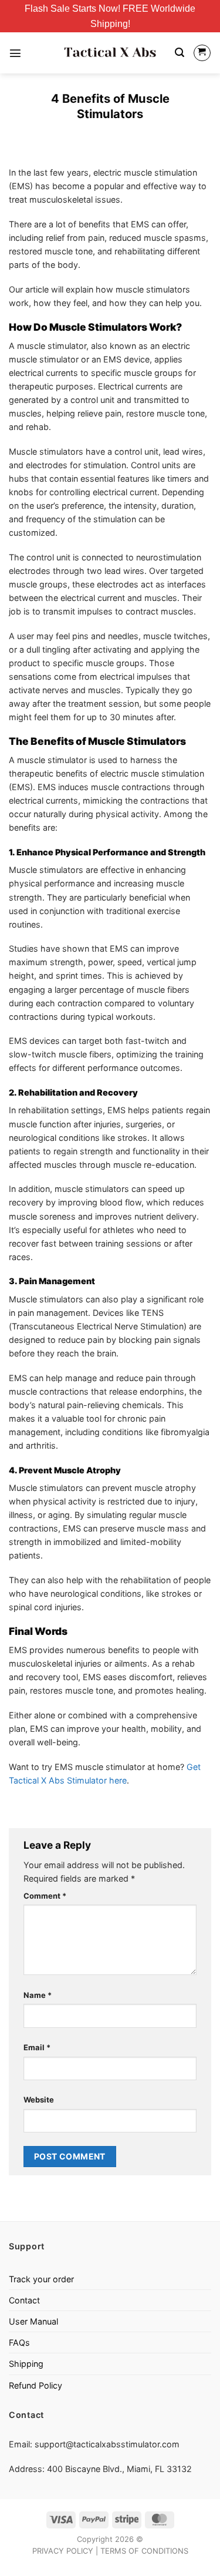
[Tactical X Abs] (110, 53)
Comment (45, 1896)
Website (39, 2100)
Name (38, 1995)
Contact (24, 2300)
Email (37, 2047)
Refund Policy (35, 2385)
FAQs (19, 2342)
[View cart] (202, 53)
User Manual (33, 2321)
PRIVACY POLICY (63, 2551)
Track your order (41, 2279)
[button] (15, 53)
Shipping (26, 2364)
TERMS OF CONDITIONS (144, 2551)
